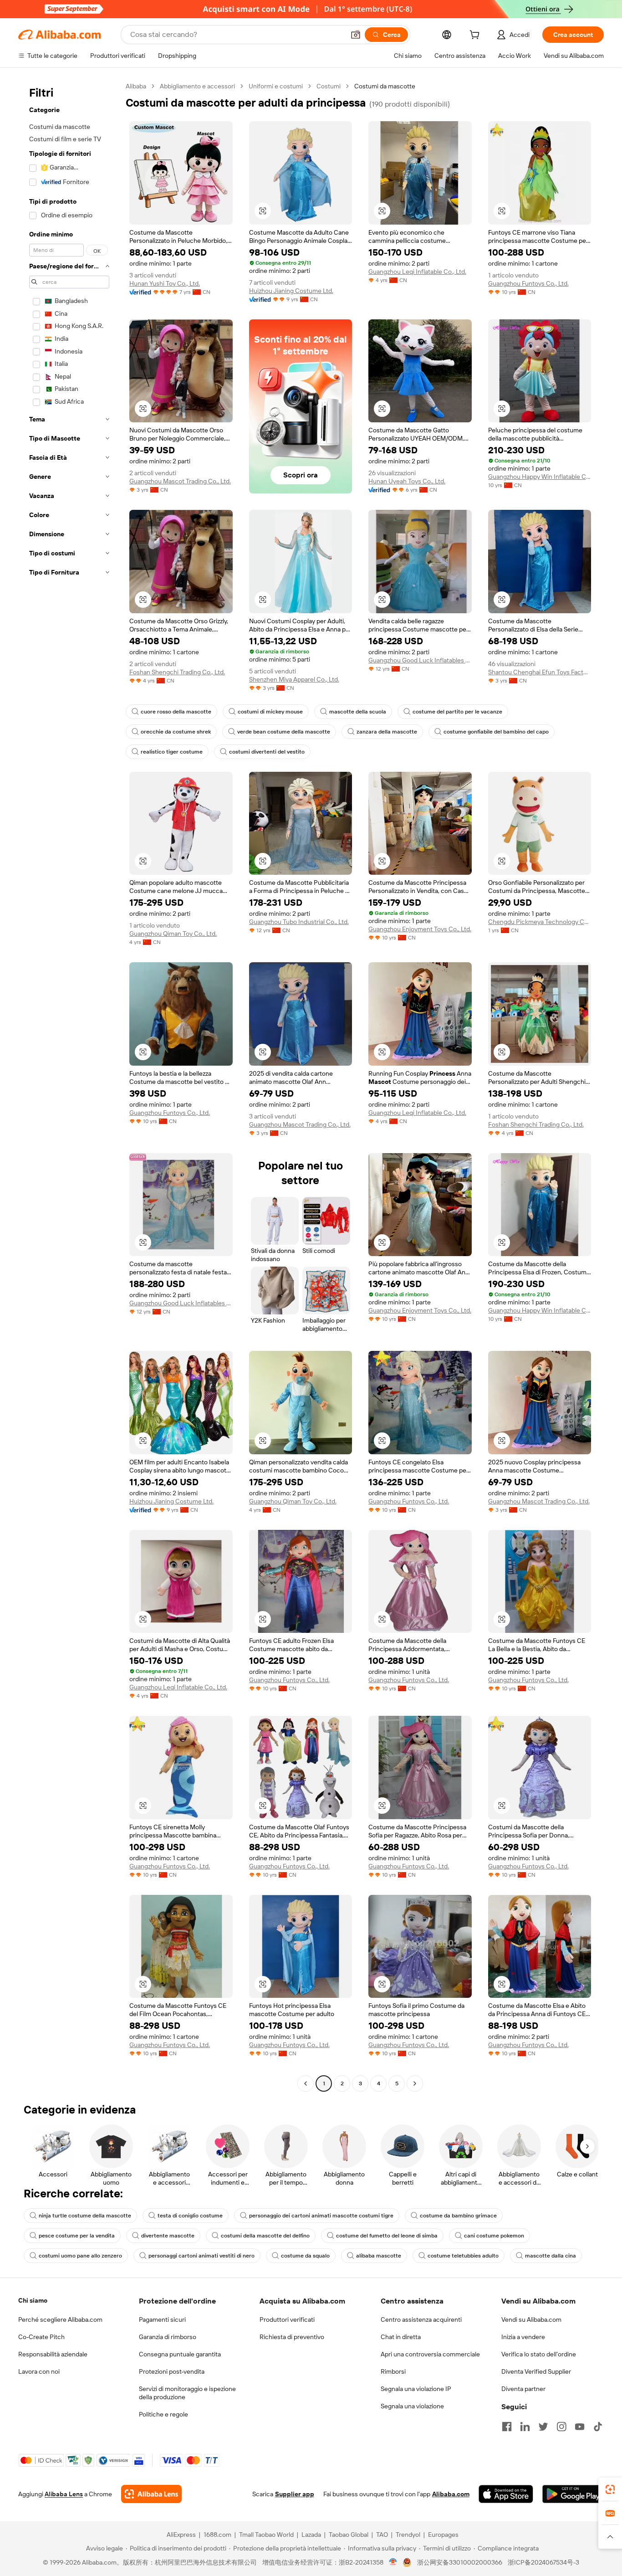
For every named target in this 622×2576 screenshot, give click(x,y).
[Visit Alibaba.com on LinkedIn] (525, 2427)
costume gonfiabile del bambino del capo (496, 732)
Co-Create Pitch (41, 2337)
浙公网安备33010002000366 (460, 2562)
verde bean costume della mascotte (284, 732)
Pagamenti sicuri (162, 2319)
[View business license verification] (393, 2562)
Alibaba (136, 86)
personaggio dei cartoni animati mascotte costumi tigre (321, 2216)
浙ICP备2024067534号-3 (543, 2562)
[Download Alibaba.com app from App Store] (506, 2494)
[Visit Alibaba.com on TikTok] (598, 2427)
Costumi (329, 86)
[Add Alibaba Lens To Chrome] (151, 2494)
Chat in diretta (401, 2337)
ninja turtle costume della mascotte (85, 2216)
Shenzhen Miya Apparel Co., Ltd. (294, 679)
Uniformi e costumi (276, 86)
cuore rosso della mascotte (176, 712)
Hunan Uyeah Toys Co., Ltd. (407, 481)
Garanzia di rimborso (168, 2337)
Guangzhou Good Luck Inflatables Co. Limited (420, 660)
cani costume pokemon (494, 2236)
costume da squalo (305, 2256)
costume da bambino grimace (458, 2216)
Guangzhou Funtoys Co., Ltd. (528, 283)
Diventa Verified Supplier (536, 2371)
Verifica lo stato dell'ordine (539, 2354)
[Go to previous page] (306, 2083)
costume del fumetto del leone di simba (387, 2236)
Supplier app (295, 2494)
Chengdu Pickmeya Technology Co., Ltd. (540, 922)
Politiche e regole (163, 2414)
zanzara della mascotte (387, 732)
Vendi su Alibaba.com (531, 2319)
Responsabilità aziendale (53, 2354)
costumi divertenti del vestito (267, 752)
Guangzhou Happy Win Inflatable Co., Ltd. (540, 477)
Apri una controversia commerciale (430, 2354)
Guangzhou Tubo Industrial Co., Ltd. (299, 922)
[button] (356, 35)
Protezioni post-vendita (172, 2371)
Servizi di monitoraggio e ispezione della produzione (187, 2393)
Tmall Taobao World (266, 2535)
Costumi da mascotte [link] (385, 86)
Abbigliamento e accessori (197, 86)
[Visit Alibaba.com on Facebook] (507, 2427)
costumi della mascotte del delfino (265, 2236)
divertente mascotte (168, 2236)
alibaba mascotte (379, 2256)
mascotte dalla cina (551, 2256)
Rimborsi (393, 2371)
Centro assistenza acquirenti (421, 2319)
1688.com (217, 2535)
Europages (443, 2535)
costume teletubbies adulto (463, 2256)
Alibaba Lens (64, 2494)
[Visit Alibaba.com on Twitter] (543, 2427)
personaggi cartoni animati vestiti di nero (201, 2256)
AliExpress (181, 2535)
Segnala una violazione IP (416, 2389)
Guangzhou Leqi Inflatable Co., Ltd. (417, 272)
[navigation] (69, 1086)
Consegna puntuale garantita (180, 2354)
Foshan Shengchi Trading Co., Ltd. (177, 672)
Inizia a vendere (523, 2337)
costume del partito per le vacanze (457, 712)
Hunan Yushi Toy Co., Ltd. (165, 283)
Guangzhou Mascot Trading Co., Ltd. (180, 481)
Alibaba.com (451, 2494)
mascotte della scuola (358, 712)
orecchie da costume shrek (176, 732)
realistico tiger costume (172, 752)
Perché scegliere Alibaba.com (60, 2319)
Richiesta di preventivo (292, 2337)
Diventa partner (523, 2389)
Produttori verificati (287, 2319)
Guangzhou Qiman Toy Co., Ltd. (173, 934)
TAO (382, 2535)
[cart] (476, 36)
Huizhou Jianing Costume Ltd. (291, 291)
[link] (610, 2489)
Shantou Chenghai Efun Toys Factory (540, 672)
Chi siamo (33, 2300)
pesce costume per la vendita (77, 2236)
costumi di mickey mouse (270, 712)
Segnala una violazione (412, 2406)
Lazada (311, 2535)
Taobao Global (349, 2535)
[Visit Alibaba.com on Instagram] (561, 2427)
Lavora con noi (39, 2371)
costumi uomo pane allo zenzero (80, 2256)
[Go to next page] (415, 2083)
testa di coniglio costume (190, 2216)
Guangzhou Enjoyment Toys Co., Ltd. (420, 929)
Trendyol (408, 2535)
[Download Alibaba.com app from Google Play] (573, 2494)
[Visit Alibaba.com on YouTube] (580, 2427)
